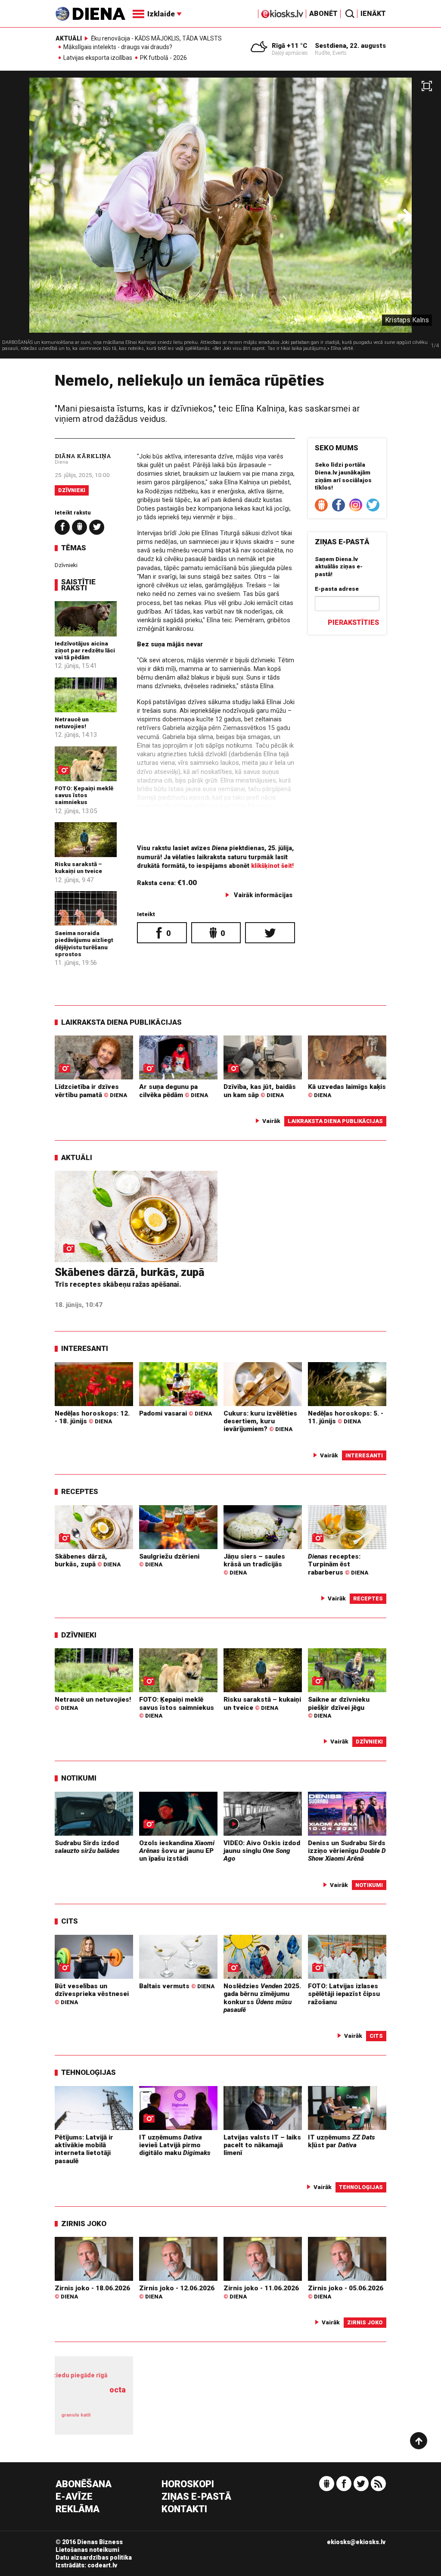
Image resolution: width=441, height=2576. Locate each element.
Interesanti (85, 1348)
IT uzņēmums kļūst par (342, 2141)
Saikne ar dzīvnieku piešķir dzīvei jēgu (339, 1707)
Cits (70, 1921)
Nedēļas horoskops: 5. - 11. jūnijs (346, 1417)
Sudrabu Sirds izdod (87, 1847)
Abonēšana (84, 2484)
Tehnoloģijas (89, 2072)
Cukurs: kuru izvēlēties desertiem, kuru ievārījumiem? (260, 1421)
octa (118, 2390)
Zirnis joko (84, 2224)
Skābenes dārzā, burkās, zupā (130, 1272)
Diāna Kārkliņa (83, 456)
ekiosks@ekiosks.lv (356, 2542)
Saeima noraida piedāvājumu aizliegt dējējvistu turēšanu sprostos (84, 943)
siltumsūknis (111, 2419)
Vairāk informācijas (263, 895)
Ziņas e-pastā (196, 2497)
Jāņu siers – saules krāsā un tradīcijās (254, 1564)
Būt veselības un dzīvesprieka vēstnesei (92, 1994)
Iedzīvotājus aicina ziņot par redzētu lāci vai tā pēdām (85, 650)
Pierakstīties (353, 622)
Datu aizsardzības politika (94, 2557)
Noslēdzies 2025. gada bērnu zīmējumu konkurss (262, 1998)
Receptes (80, 1491)
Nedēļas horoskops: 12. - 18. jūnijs (92, 1417)
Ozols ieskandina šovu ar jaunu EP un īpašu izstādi (177, 1851)
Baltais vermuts (177, 1986)
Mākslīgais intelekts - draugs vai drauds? (118, 47)
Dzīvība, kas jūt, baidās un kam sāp (260, 1091)
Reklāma (78, 2509)
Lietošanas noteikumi (87, 2550)
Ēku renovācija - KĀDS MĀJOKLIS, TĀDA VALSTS (156, 38)
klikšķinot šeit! (272, 866)
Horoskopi (188, 2484)
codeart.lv (102, 2565)
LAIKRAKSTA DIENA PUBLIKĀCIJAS (121, 1022)
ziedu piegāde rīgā (80, 2375)
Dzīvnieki (72, 490)
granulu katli (76, 2415)
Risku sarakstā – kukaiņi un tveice (78, 867)
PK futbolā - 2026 (163, 58)
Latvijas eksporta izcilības (98, 58)
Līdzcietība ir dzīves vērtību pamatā (91, 1091)
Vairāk (271, 1121)
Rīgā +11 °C (290, 46)
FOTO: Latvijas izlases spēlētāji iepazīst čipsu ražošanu (344, 1994)
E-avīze (74, 2497)
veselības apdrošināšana (95, 2399)
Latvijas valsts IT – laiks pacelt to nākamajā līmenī (262, 2145)
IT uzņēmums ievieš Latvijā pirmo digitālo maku (175, 2145)
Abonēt (323, 14)
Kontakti (184, 2509)
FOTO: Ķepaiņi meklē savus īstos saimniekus (84, 795)
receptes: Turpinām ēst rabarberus (338, 1564)
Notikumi (79, 1778)
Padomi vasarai (175, 1413)
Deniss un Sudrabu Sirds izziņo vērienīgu (347, 1851)
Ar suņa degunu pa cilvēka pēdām (174, 1091)
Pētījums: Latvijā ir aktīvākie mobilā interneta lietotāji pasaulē (84, 2149)
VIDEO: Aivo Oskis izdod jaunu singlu (262, 1851)
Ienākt (373, 14)
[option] (220, 218)
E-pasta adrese (337, 589)
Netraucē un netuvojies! (72, 723)
